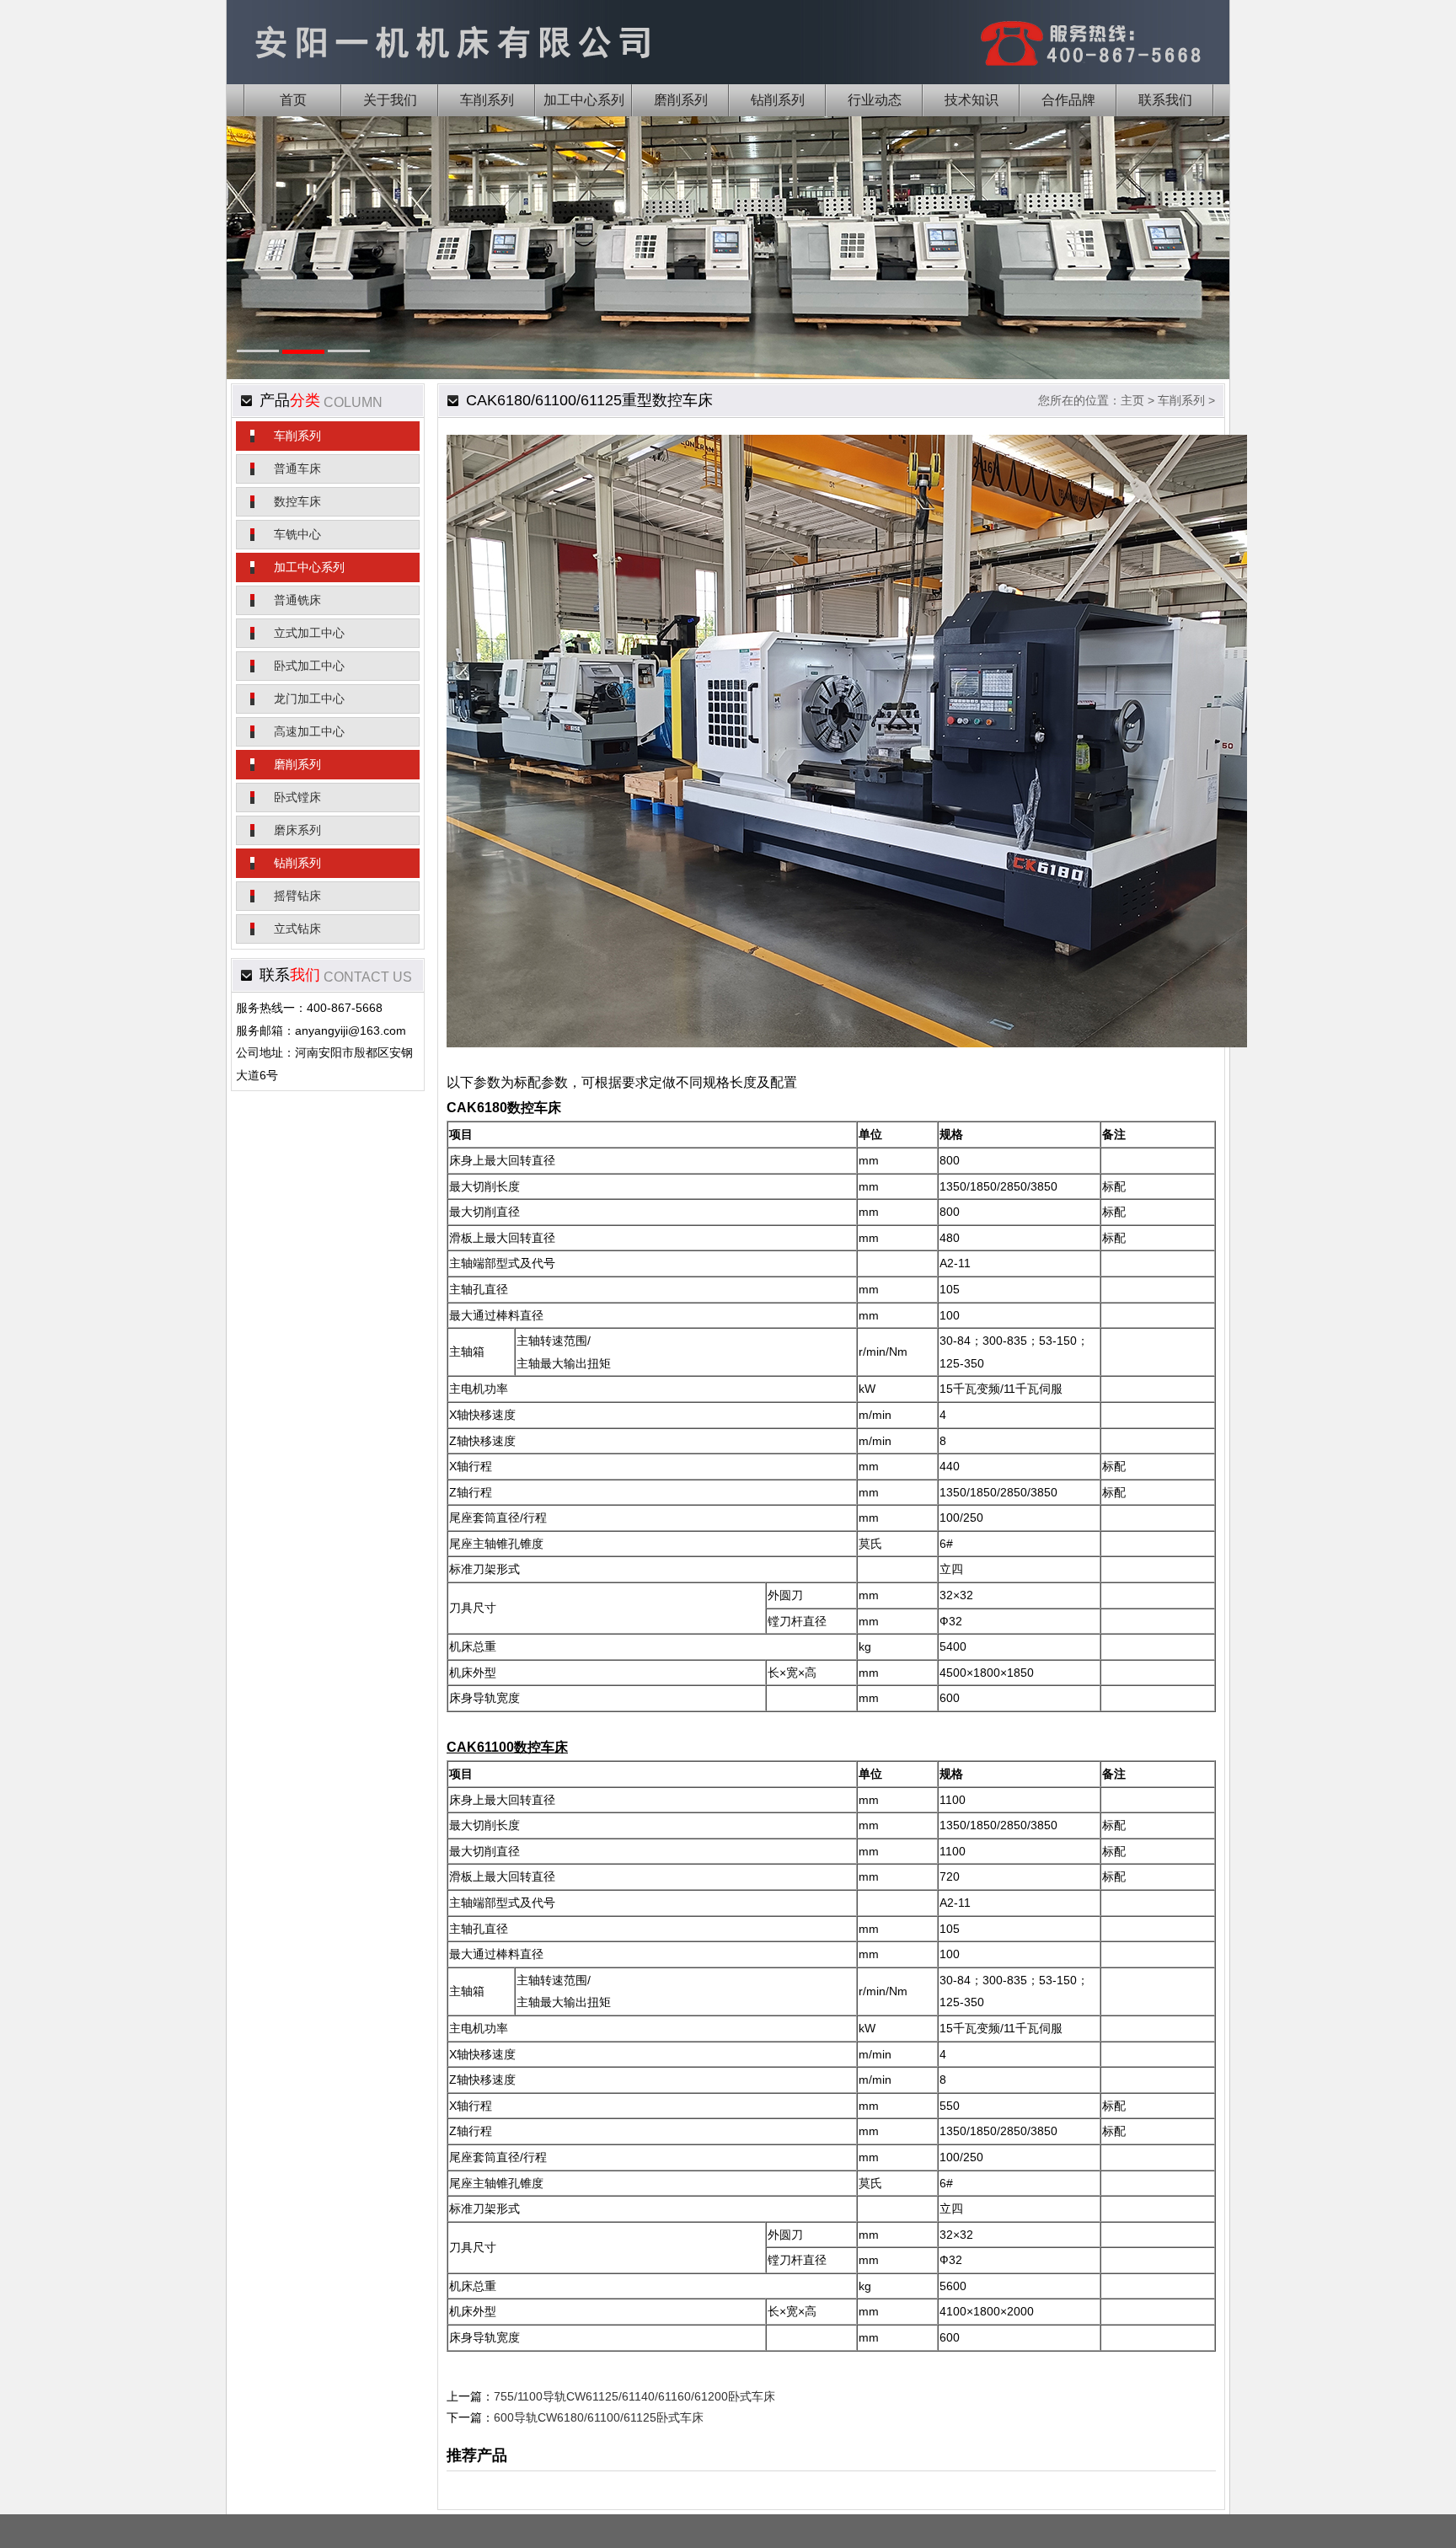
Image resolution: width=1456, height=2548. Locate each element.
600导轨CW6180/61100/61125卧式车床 (599, 2417)
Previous (266, 272)
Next (1190, 272)
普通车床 (297, 468)
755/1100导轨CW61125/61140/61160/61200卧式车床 (634, 2396)
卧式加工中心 (309, 666)
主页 (1132, 400)
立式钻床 (297, 929)
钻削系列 (297, 863)
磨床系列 (297, 830)
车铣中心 (297, 534)
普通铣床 (297, 600)
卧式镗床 (297, 797)
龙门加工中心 (309, 699)
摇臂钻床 (297, 896)
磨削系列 (297, 764)
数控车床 (297, 501)
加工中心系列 (309, 567)
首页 (293, 100)
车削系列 (297, 436)
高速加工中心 (309, 731)
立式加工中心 (309, 633)
